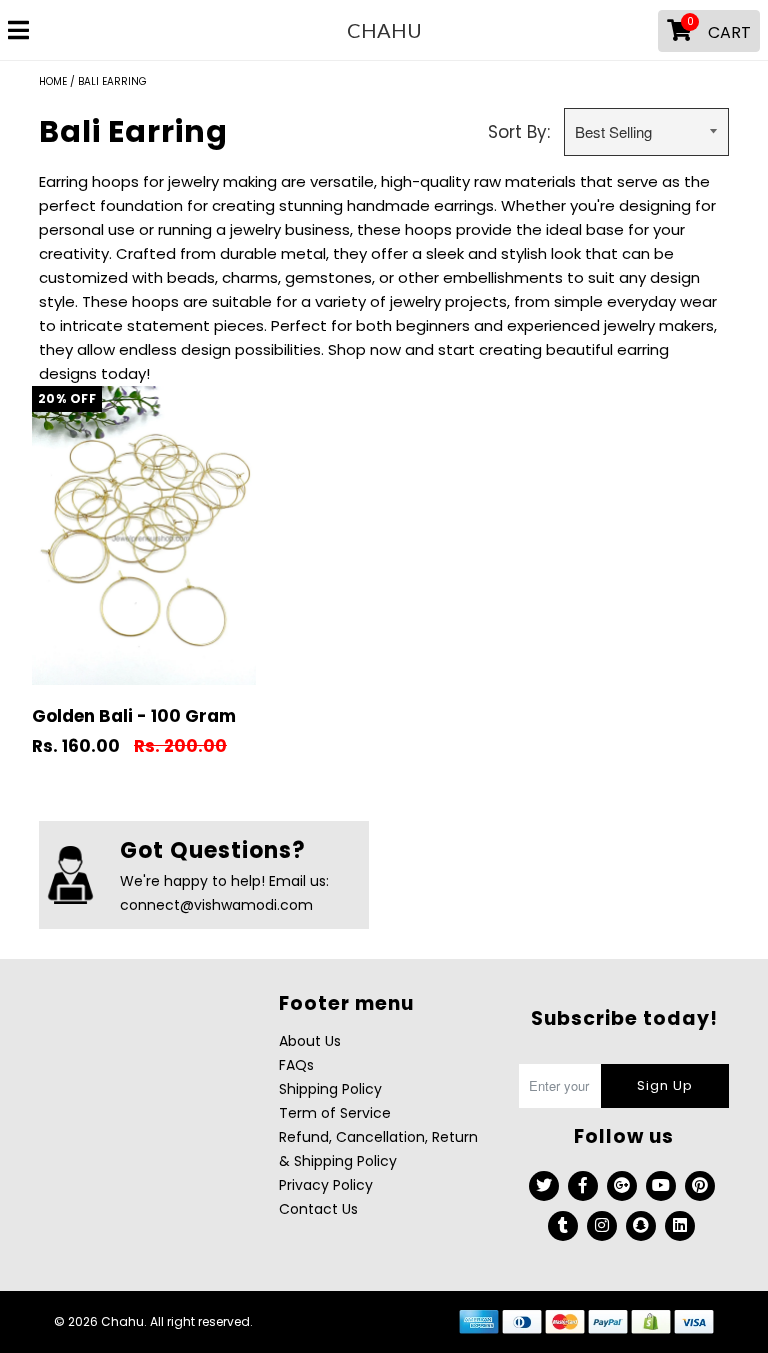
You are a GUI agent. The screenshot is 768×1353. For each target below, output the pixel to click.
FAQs (296, 1065)
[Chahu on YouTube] (661, 1186)
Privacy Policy (326, 1185)
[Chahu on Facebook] (583, 1186)
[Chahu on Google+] (622, 1186)
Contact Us (318, 1209)
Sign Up (665, 1085)
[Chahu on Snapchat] (641, 1226)
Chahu (384, 30)
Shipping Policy (330, 1089)
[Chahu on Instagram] (602, 1226)
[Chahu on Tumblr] (563, 1226)
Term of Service (335, 1113)
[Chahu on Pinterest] (700, 1186)
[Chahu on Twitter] (544, 1186)
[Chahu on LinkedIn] (680, 1226)
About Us (310, 1041)
